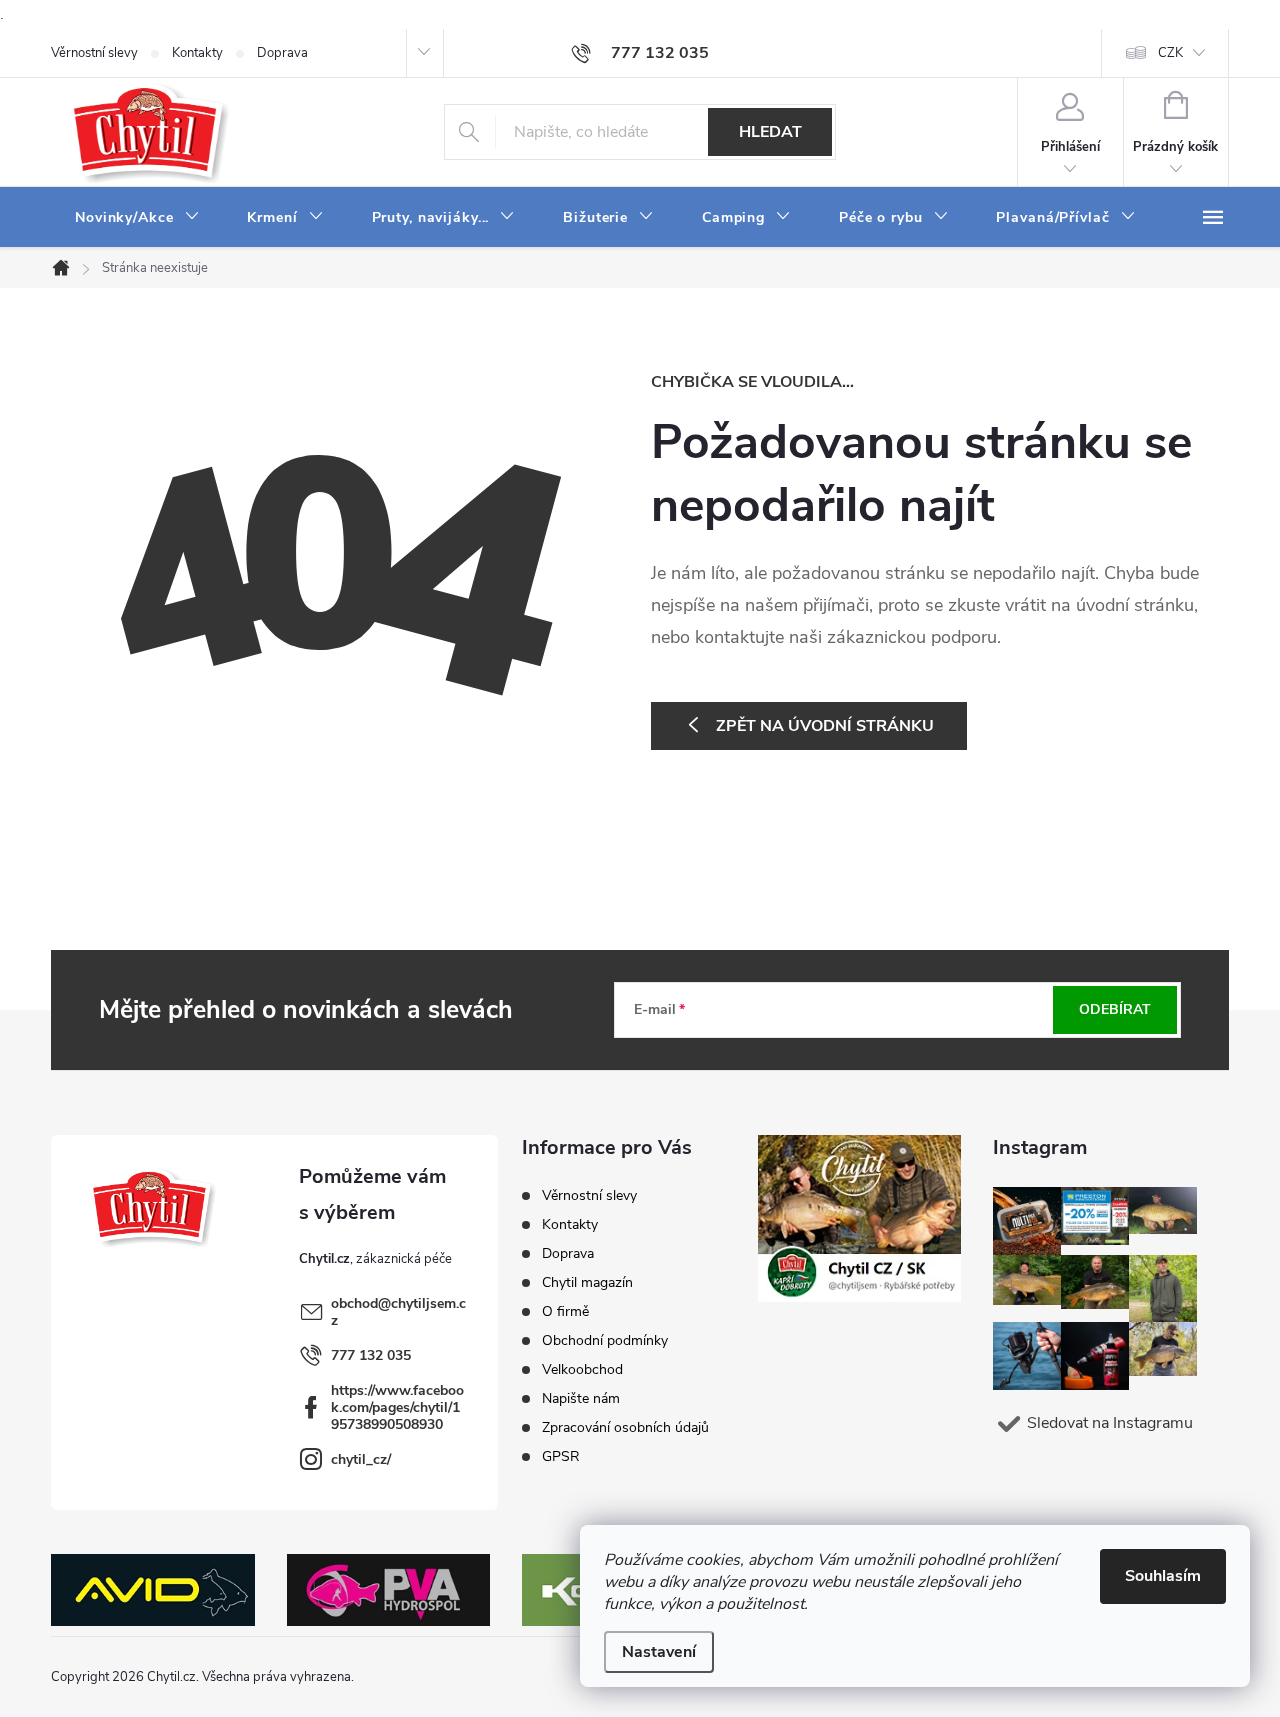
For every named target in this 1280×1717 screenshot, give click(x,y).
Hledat (770, 132)
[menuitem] (137, 218)
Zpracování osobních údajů (625, 1427)
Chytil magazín (587, 1282)
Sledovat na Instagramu (1110, 1423)
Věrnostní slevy (94, 53)
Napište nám (581, 1398)
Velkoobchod (582, 1369)
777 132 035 (371, 1355)
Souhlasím (1163, 1576)
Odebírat (1115, 1009)
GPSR (561, 1456)
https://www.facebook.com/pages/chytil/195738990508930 (397, 1407)
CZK (1170, 53)
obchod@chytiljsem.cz (398, 1312)
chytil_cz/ (361, 1459)
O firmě (565, 1311)
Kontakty (197, 53)
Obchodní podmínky (605, 1340)
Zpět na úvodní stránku (825, 726)
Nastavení (659, 1652)
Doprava (282, 53)
